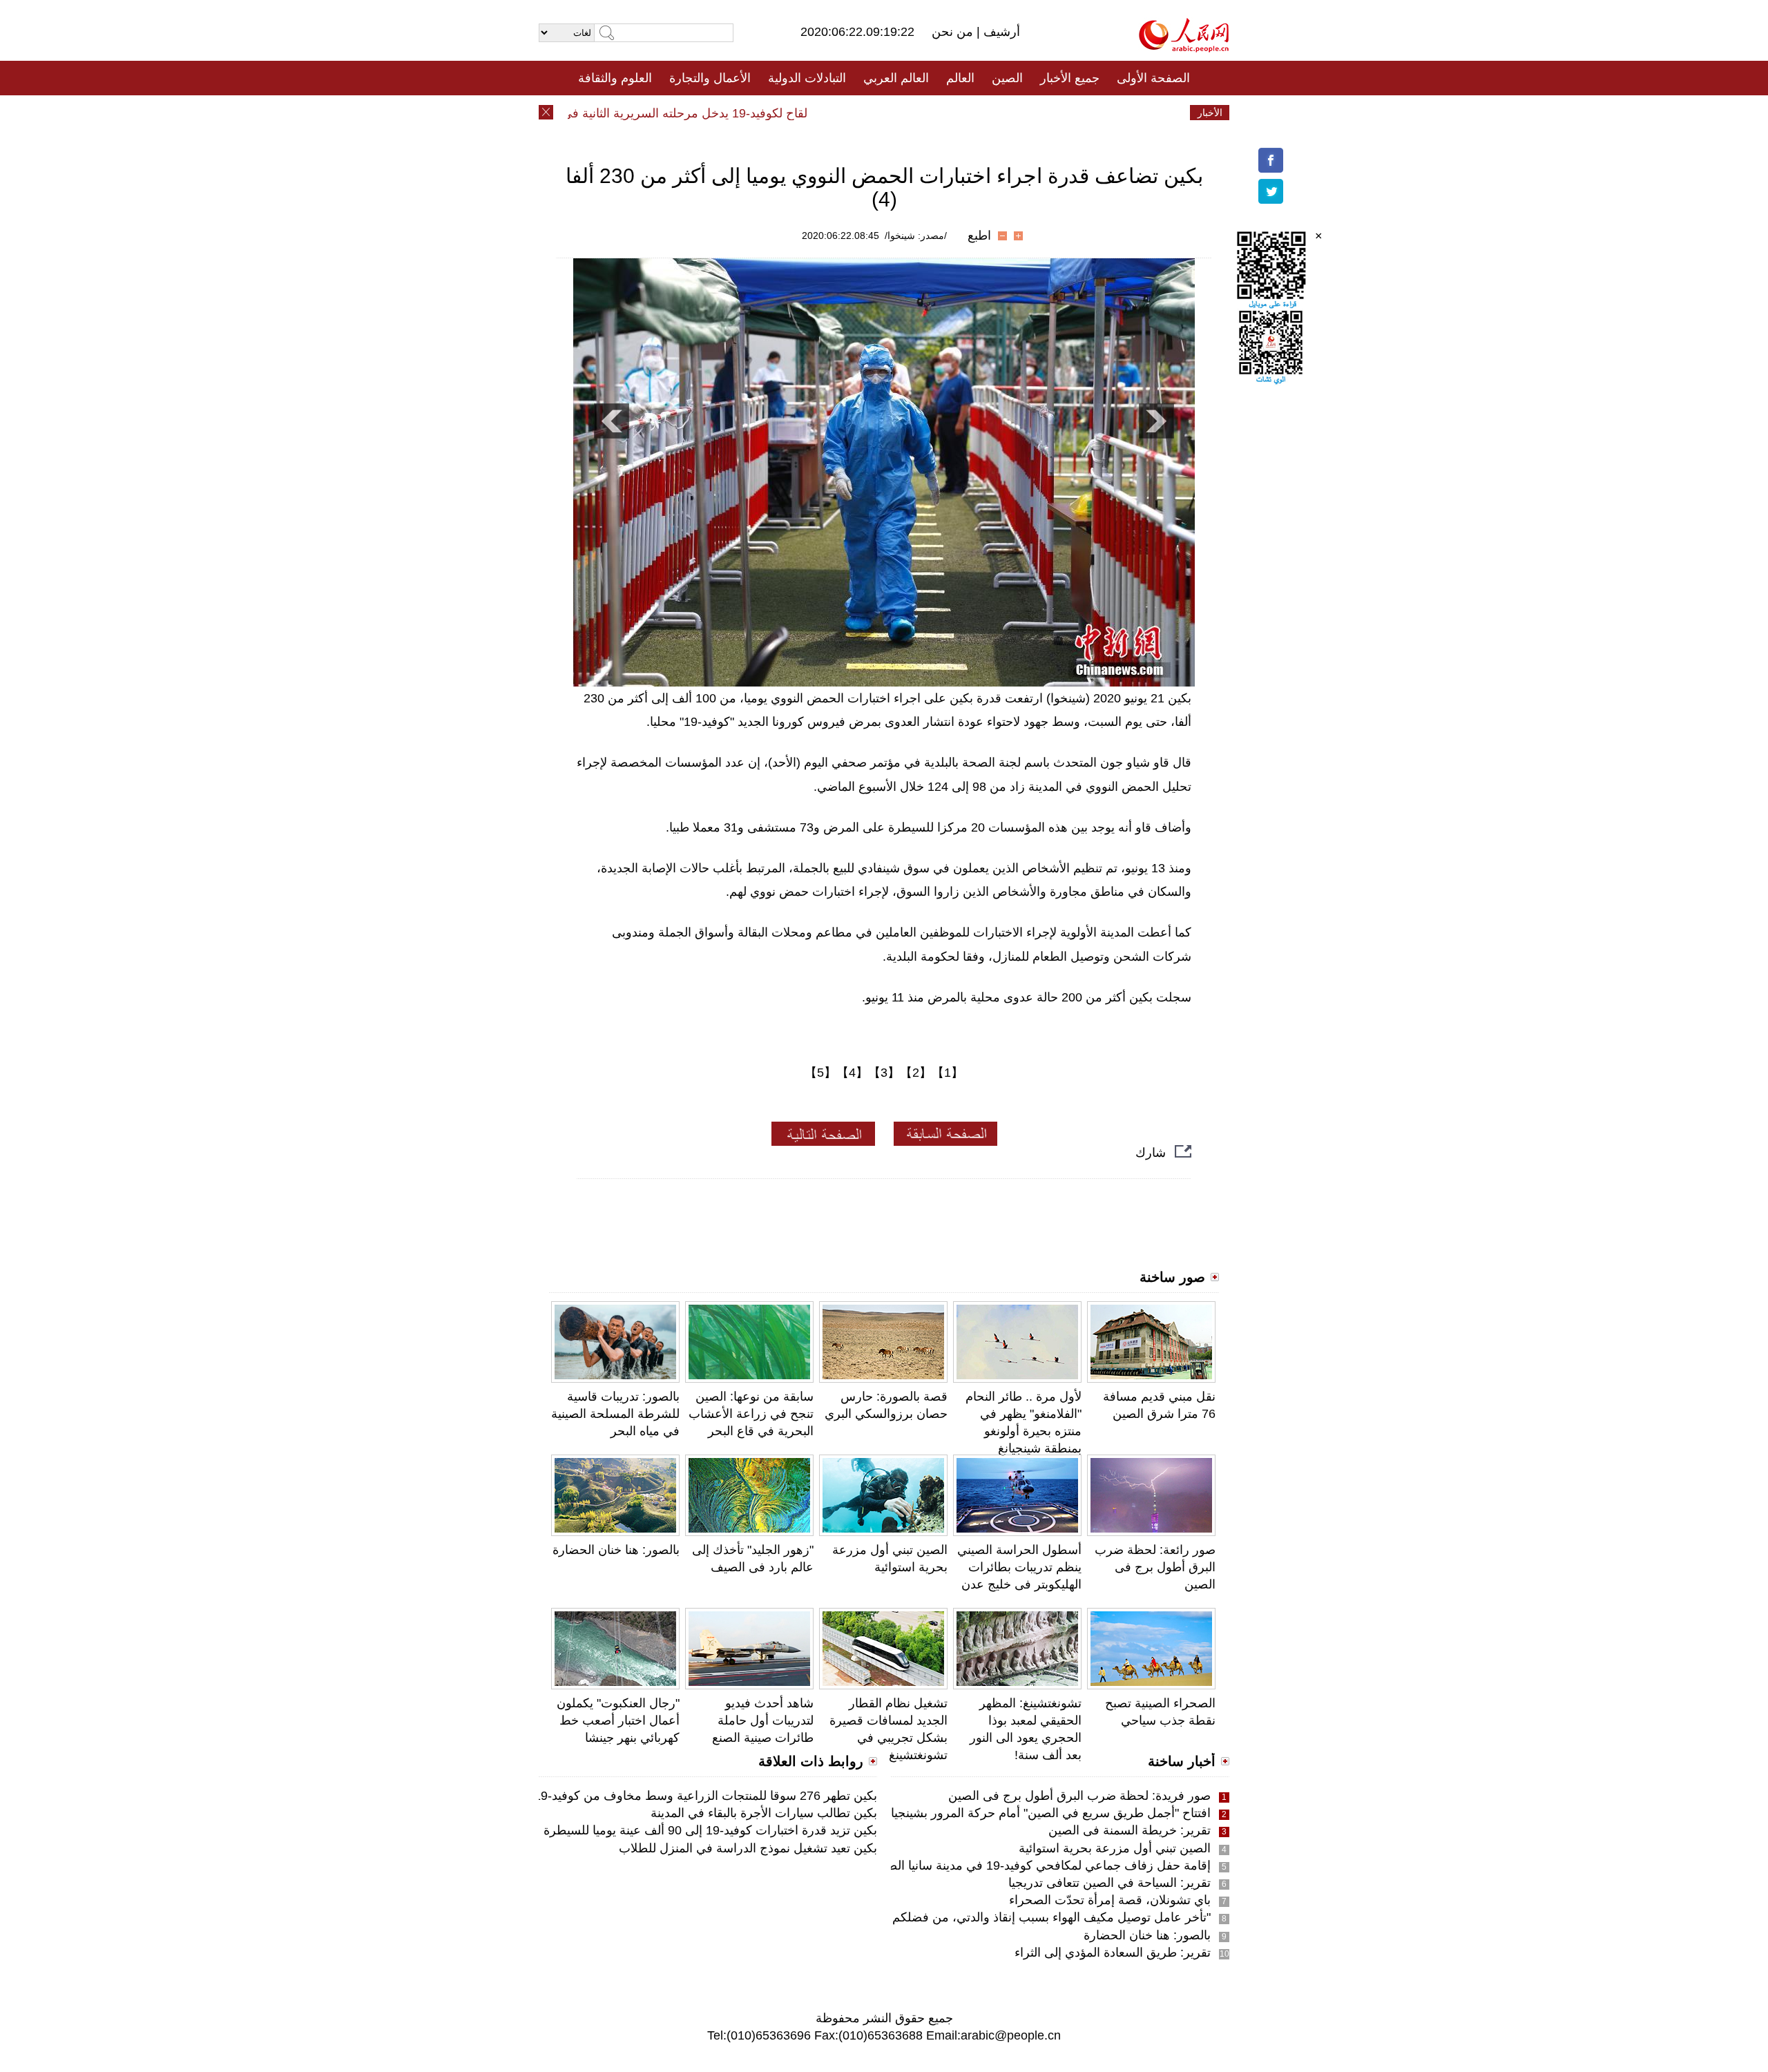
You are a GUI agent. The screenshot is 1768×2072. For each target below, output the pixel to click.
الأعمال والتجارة (710, 78)
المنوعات (933, 113)
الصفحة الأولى (1153, 78)
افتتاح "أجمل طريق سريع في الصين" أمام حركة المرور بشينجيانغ (1046, 1813)
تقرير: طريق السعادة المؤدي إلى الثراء (1113, 1953)
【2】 (916, 1073)
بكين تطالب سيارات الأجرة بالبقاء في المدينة (764, 1813)
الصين (1007, 78)
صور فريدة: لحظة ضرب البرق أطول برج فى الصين (1079, 1796)
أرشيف (1000, 32)
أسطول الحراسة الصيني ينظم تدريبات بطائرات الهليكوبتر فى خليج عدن (1019, 1567)
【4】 (852, 1073)
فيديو (824, 113)
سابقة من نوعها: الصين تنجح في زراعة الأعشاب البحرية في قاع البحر (751, 1414)
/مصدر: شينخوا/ (916, 236)
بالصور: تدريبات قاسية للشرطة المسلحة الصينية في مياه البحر (615, 1414)
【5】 (820, 1073)
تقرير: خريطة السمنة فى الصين (1130, 1830)
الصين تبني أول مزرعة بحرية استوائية (1115, 1848)
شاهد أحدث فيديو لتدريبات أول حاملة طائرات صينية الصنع (763, 1720)
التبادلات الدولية (807, 78)
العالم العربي (896, 78)
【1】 (948, 1073)
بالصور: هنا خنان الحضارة (616, 1550)
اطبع (979, 236)
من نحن (954, 32)
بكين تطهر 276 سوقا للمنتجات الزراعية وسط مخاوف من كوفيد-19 (705, 1796)
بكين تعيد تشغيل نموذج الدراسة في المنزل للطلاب (748, 1848)
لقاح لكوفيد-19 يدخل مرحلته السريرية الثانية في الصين (702, 113)
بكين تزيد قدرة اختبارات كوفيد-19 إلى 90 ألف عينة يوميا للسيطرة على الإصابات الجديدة (654, 1830)
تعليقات (874, 113)
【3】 (884, 1073)
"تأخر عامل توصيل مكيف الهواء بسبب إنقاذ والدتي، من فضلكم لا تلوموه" (1026, 1917)
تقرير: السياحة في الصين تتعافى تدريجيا (1109, 1883)
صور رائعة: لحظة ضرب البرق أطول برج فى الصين (1155, 1567)
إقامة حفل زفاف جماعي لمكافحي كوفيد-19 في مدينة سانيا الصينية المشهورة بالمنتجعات (985, 1865)
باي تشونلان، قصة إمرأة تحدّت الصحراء (1110, 1900)
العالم (960, 78)
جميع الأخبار (1070, 78)
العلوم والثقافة (615, 78)
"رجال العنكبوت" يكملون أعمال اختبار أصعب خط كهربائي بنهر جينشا (618, 1720)
